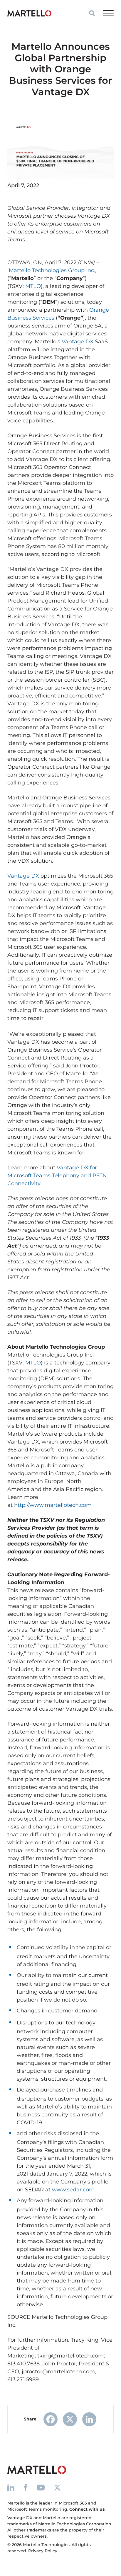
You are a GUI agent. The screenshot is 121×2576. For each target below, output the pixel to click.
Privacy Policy (43, 2551)
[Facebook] (51, 2419)
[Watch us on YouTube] (41, 2487)
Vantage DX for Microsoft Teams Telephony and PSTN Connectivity (57, 1176)
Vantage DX (78, 342)
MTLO (33, 286)
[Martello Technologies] (29, 13)
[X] (70, 2419)
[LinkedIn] (89, 2419)
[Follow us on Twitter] (57, 2487)
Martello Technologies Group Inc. (52, 270)
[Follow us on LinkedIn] (11, 2487)
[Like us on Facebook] (26, 2487)
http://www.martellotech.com (53, 1505)
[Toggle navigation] (108, 13)
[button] (92, 13)
